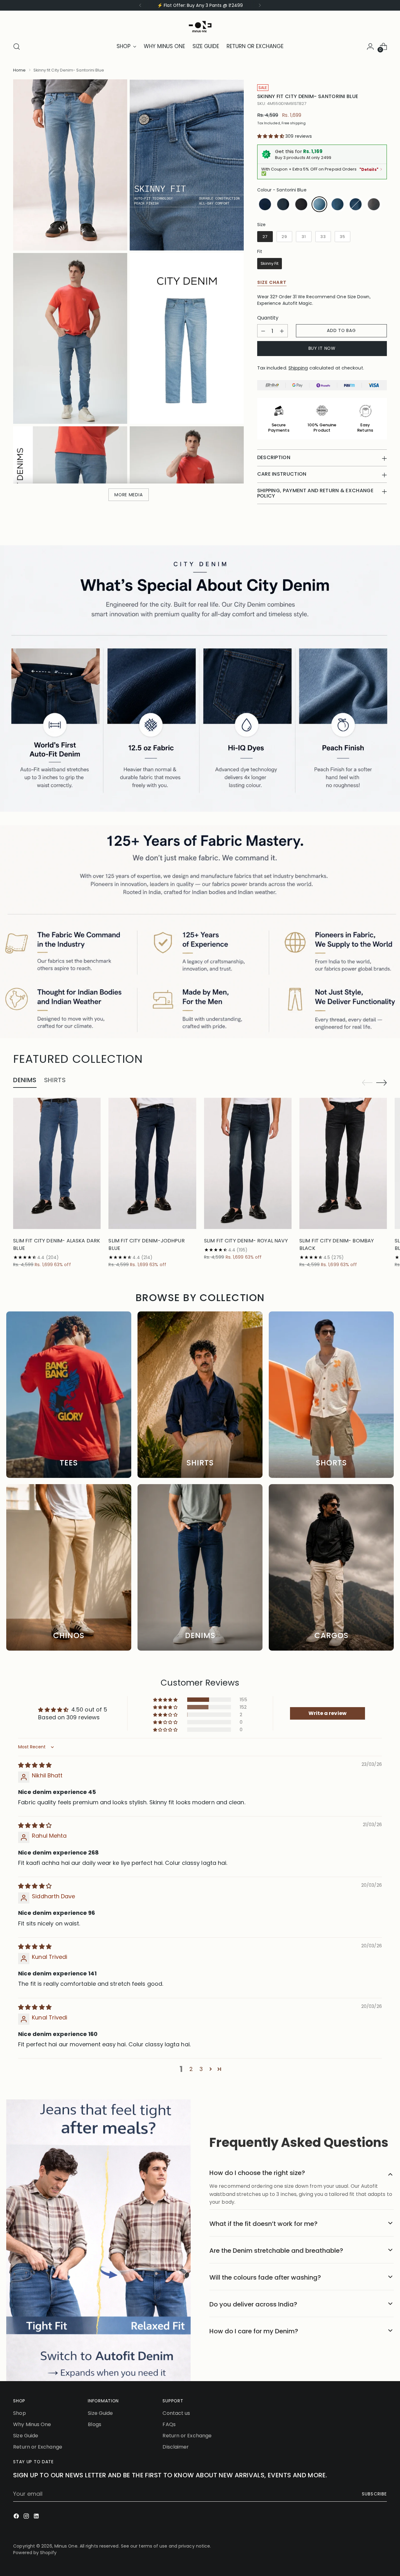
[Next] (260, 5)
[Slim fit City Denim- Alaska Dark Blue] (57, 1163)
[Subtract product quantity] (263, 331)
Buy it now (322, 348)
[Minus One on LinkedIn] (37, 2517)
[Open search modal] (17, 47)
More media (128, 495)
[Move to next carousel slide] (382, 1082)
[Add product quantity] (282, 331)
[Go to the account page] (370, 47)
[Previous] (140, 5)
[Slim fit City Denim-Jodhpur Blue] (152, 1163)
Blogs (94, 2424)
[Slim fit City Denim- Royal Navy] (248, 1163)
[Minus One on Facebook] (17, 2517)
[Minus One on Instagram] (27, 2517)
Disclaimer (176, 2447)
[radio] (265, 204)
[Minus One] (200, 25)
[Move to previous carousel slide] (367, 1083)
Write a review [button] (327, 1713)
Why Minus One (32, 2424)
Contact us (176, 2413)
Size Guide (26, 2436)
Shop (19, 2413)
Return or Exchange (38, 2447)
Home (19, 70)
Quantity (268, 318)
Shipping (298, 368)
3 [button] (201, 2069)
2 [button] (191, 2069)
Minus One (66, 2546)
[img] (35, 1765)
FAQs (169, 2424)
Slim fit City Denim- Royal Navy (246, 1241)
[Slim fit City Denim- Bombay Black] (343, 1163)
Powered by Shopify (35, 2553)
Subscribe (374, 2494)
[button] (271, 136)
